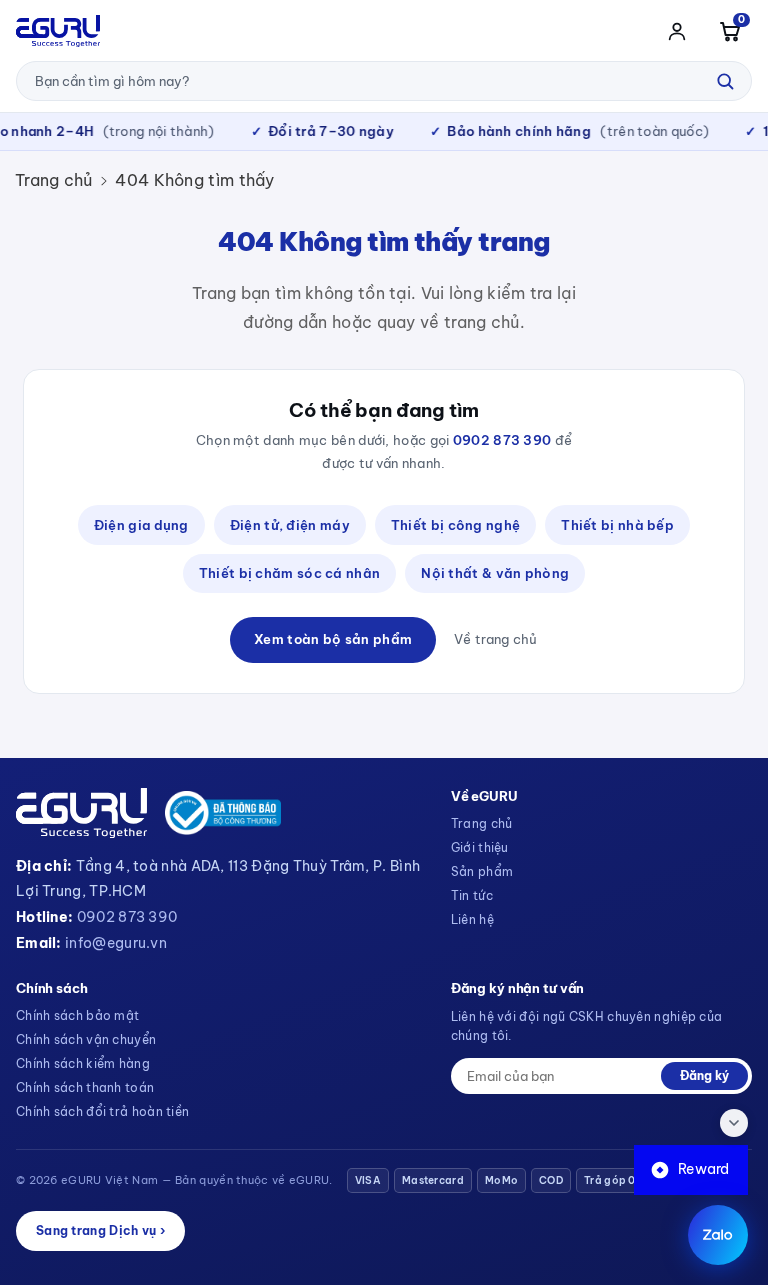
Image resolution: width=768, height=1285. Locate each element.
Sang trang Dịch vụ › (100, 1230)
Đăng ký (704, 1075)
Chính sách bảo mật (77, 1015)
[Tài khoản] (677, 31)
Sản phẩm (482, 871)
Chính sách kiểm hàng (83, 1063)
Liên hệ (472, 919)
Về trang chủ (496, 639)
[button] (730, 31)
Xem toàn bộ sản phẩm (333, 639)
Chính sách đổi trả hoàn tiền (102, 1111)
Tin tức (472, 895)
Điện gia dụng (141, 525)
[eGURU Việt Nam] (58, 31)
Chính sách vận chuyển (86, 1039)
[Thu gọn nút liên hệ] (734, 1123)
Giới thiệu (480, 847)
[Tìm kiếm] (725, 81)
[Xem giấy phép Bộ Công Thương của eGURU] (223, 813)
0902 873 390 (502, 440)
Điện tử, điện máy (290, 525)
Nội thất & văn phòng (495, 573)
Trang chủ (54, 180)
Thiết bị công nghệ (455, 525)
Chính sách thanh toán (85, 1087)
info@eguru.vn (116, 943)
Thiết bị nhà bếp (617, 525)
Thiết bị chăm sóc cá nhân (290, 573)
